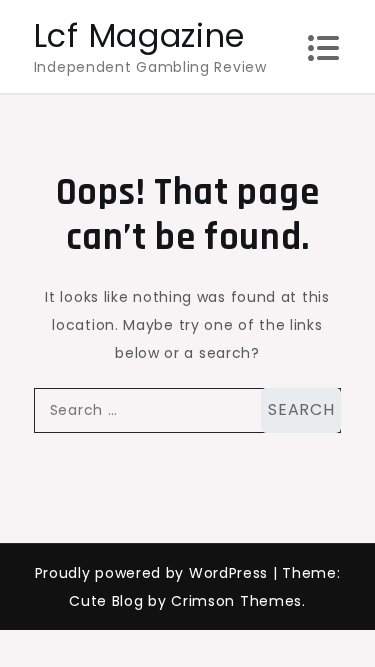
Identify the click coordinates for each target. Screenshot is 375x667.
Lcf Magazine (139, 35)
